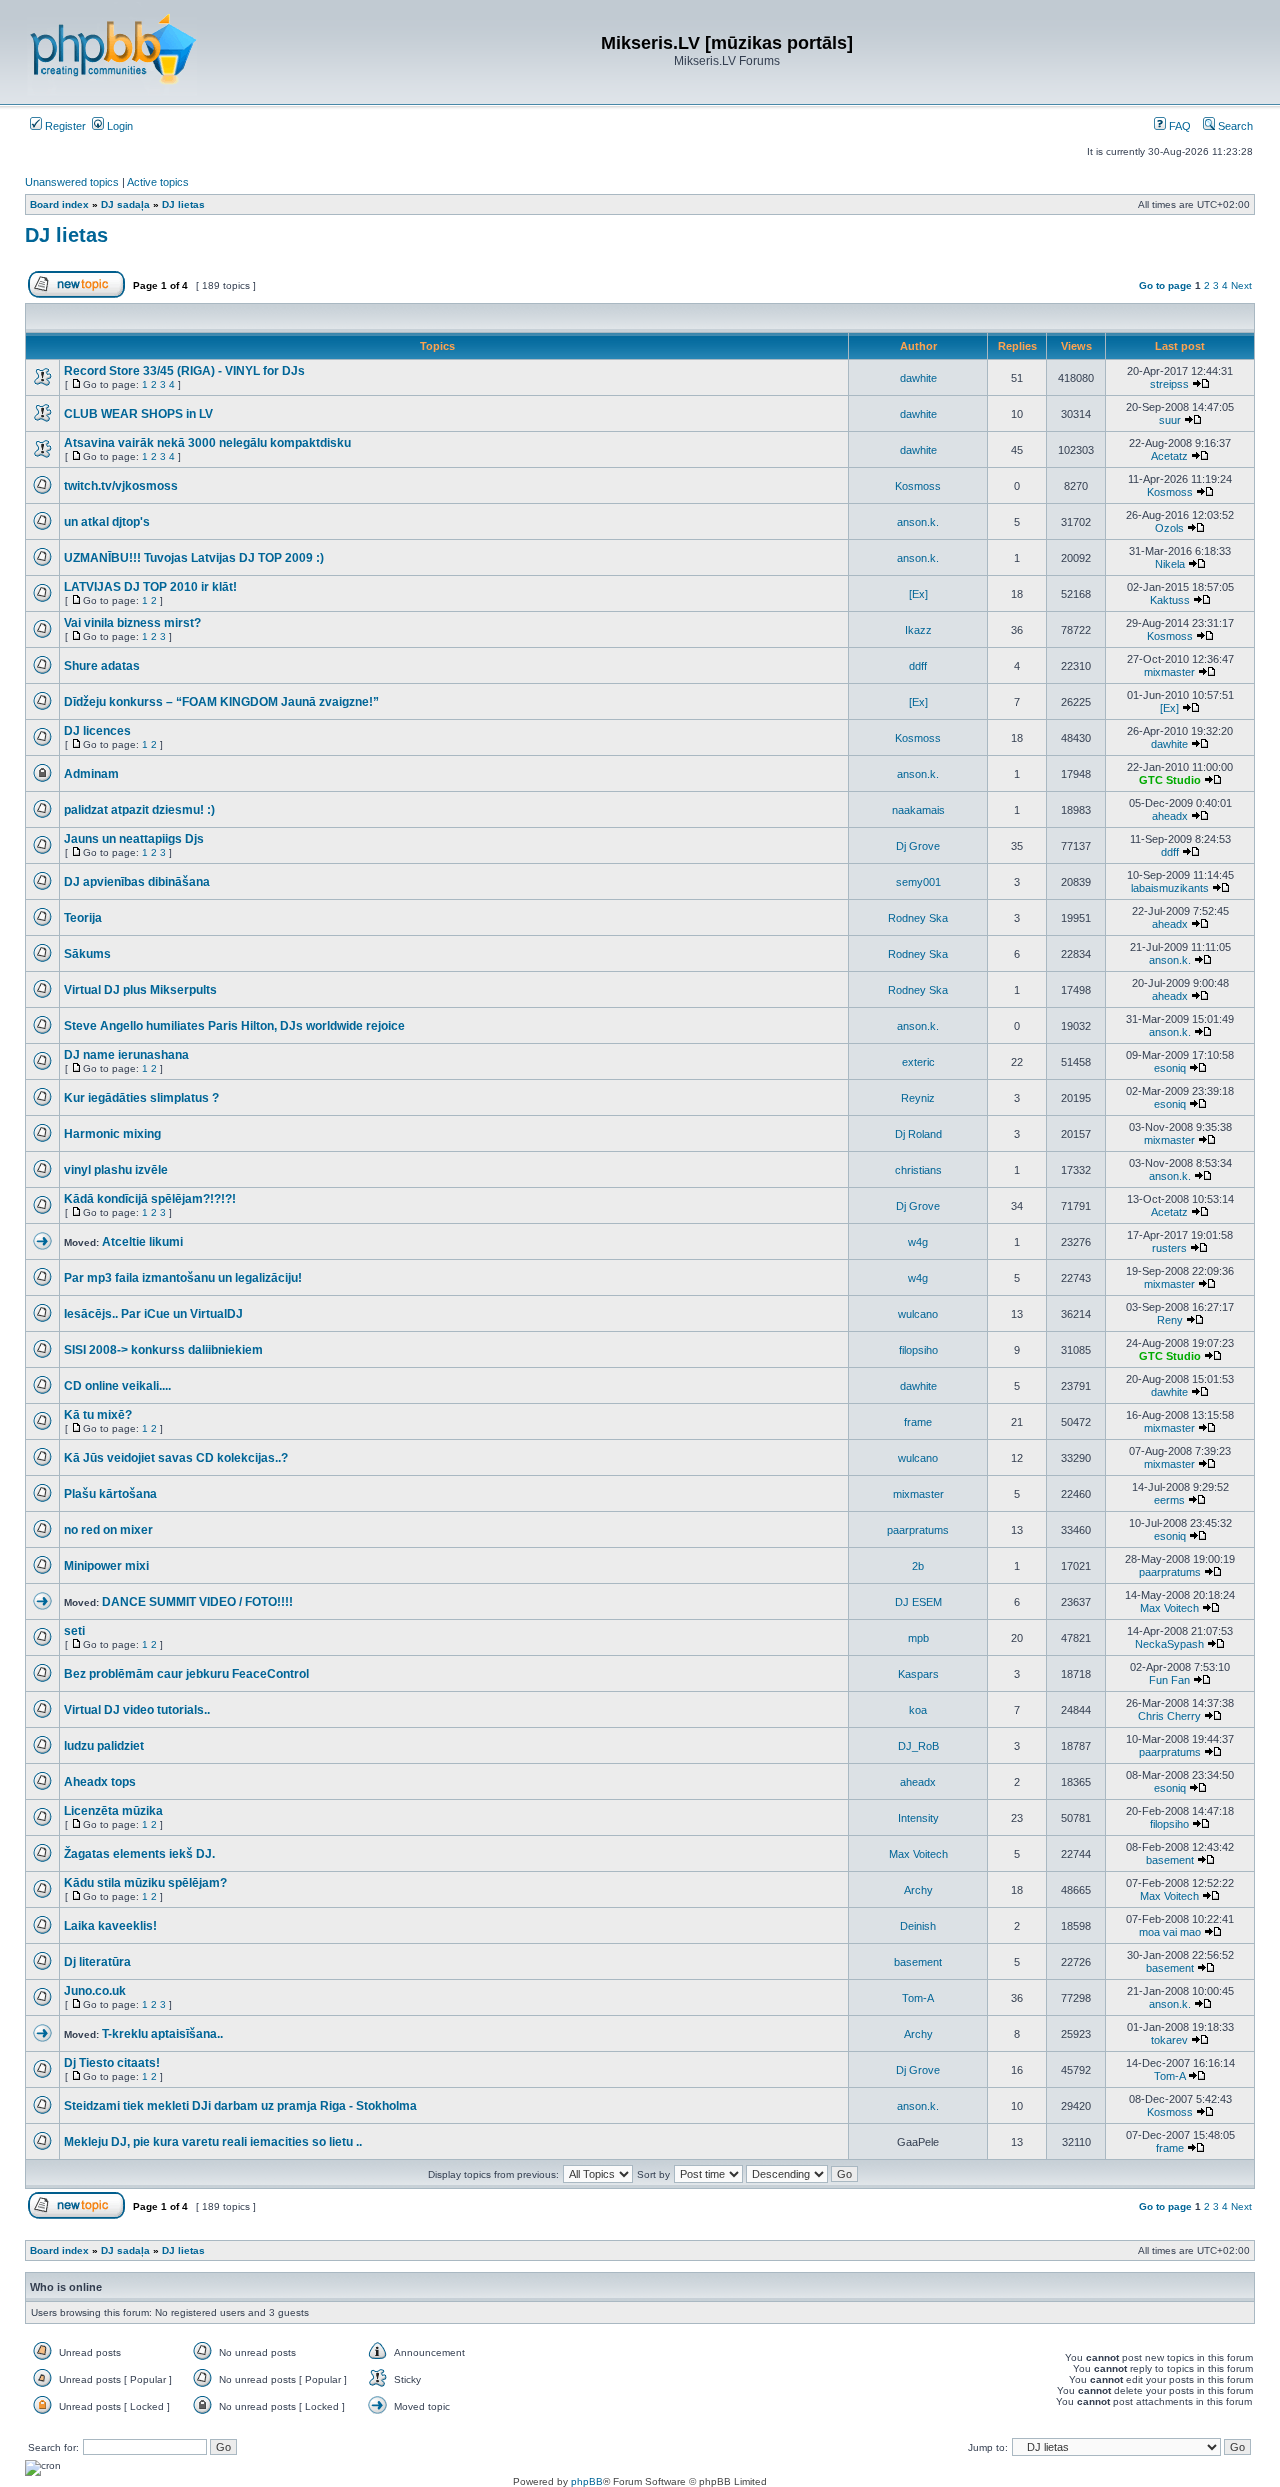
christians (918, 1170)
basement (1170, 1860)
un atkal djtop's (107, 522)
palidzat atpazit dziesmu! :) (139, 810)
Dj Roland (918, 1134)
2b (918, 1566)
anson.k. (918, 522)
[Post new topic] (76, 294)
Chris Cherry (1169, 1716)
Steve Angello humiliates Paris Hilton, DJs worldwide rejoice (234, 1026)
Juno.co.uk (95, 1991)
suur (1170, 420)
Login (118, 126)
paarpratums (918, 1530)
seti (74, 1631)
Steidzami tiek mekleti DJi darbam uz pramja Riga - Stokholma (240, 2106)
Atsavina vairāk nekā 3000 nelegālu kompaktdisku (207, 443)
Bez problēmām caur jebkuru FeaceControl (186, 1674)
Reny (1170, 1320)
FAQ (1178, 126)
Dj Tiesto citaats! (112, 2063)
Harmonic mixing (112, 1134)
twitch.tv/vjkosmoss (121, 486)
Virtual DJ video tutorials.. (137, 1710)
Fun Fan (1169, 1680)
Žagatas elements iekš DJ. (139, 1854)
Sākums (87, 954)
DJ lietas (66, 235)
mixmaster (1169, 672)
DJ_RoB (918, 1746)
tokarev (1169, 2040)
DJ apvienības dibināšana (137, 882)
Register (64, 126)
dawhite (918, 378)
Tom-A (918, 1998)
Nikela (1170, 564)
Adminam (91, 774)
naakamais (918, 810)
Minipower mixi (106, 1566)
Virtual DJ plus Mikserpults (140, 990)
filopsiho (918, 1350)
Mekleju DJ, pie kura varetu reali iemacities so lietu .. (213, 2142)
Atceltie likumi (142, 1242)
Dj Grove (918, 846)
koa (918, 1710)
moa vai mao (1170, 1932)
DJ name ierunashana (126, 1055)
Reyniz (918, 1098)
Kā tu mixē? (98, 1415)
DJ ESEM (918, 1602)
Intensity (918, 1818)
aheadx (1170, 816)
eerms (1169, 1500)
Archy (918, 1890)
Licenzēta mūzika (113, 1811)
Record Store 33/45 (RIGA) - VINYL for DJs (184, 371)
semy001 (918, 882)
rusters (1169, 1248)
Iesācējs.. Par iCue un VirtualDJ (153, 1314)
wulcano (918, 1314)
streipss (1169, 384)
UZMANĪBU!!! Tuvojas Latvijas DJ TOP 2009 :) (194, 558)
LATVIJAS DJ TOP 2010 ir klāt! (150, 587)
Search (1234, 126)
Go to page (1165, 285)
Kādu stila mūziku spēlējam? (145, 1883)
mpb (918, 1638)
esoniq (1170, 1068)
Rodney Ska (918, 918)
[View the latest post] (1201, 384)
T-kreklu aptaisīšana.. (162, 2034)
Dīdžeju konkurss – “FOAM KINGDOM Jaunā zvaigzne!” (221, 702)
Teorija (83, 918)
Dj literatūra (97, 1962)
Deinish (918, 1926)
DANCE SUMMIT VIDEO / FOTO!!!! (197, 1602)
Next (1241, 285)
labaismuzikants (1170, 888)
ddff (918, 666)
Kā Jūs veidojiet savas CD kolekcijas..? (176, 1458)
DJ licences (97, 731)
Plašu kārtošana (110, 1494)
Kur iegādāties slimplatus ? (141, 1098)
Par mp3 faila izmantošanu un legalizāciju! (183, 1278)
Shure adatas (102, 666)
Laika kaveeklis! (110, 1926)
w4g (918, 1242)
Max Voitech (1169, 1608)
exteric (918, 1062)
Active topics (158, 182)
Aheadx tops (100, 1782)
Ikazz (918, 630)
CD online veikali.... (117, 1386)
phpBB (587, 2481)
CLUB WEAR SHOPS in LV (138, 414)
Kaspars (918, 1674)
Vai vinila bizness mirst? (132, 623)
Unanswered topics (72, 182)
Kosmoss (918, 486)
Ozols (1169, 528)
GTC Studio (1170, 780)
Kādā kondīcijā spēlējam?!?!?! (150, 1199)
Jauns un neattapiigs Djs (134, 839)
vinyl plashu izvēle (116, 1170)
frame (918, 1422)
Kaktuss (1170, 600)
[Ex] (918, 594)
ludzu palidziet (104, 1746)
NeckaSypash (1169, 1644)
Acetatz (1169, 456)
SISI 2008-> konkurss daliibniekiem (163, 1350)
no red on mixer (108, 1530)
